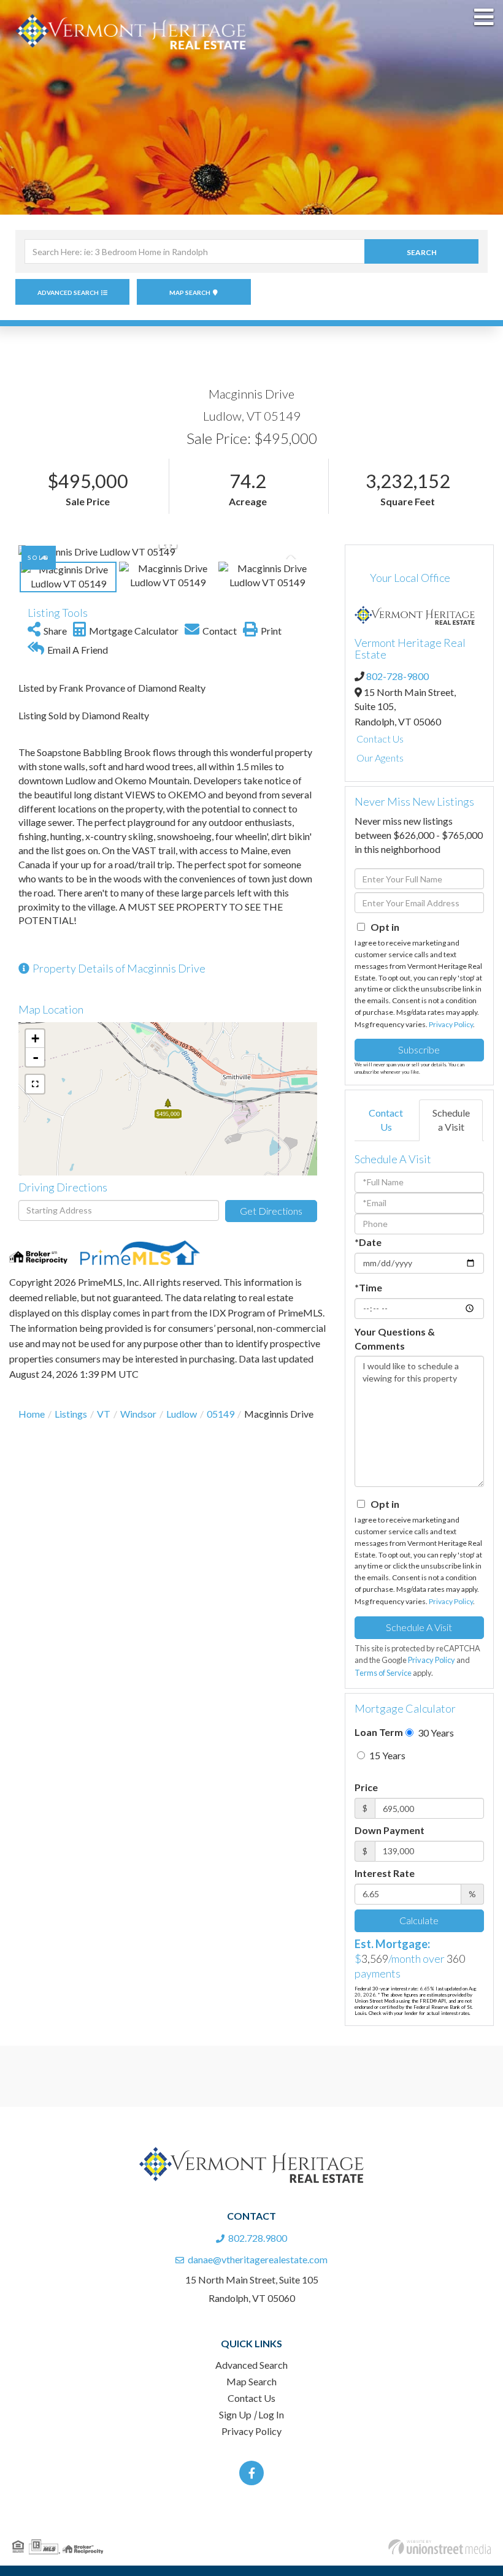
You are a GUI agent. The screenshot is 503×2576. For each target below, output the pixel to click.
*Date (368, 1242)
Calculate (419, 1920)
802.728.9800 (258, 2238)
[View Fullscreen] (35, 1084)
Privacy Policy (451, 1024)
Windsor (138, 1414)
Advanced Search (68, 292)
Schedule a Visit (451, 1120)
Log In (271, 2414)
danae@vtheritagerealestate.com (258, 2259)
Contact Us (380, 739)
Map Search (190, 292)
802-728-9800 (397, 676)
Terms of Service (383, 1673)
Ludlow (182, 1414)
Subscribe (419, 1049)
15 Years (386, 1755)
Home (32, 1414)
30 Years (435, 1733)
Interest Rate (385, 1873)
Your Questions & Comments (395, 1339)
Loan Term (379, 1732)
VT (104, 1414)
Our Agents (380, 758)
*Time (368, 1287)
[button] (421, 251)
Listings (71, 1414)
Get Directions (271, 1211)
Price (366, 1787)
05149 (221, 1414)
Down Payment (390, 1830)
